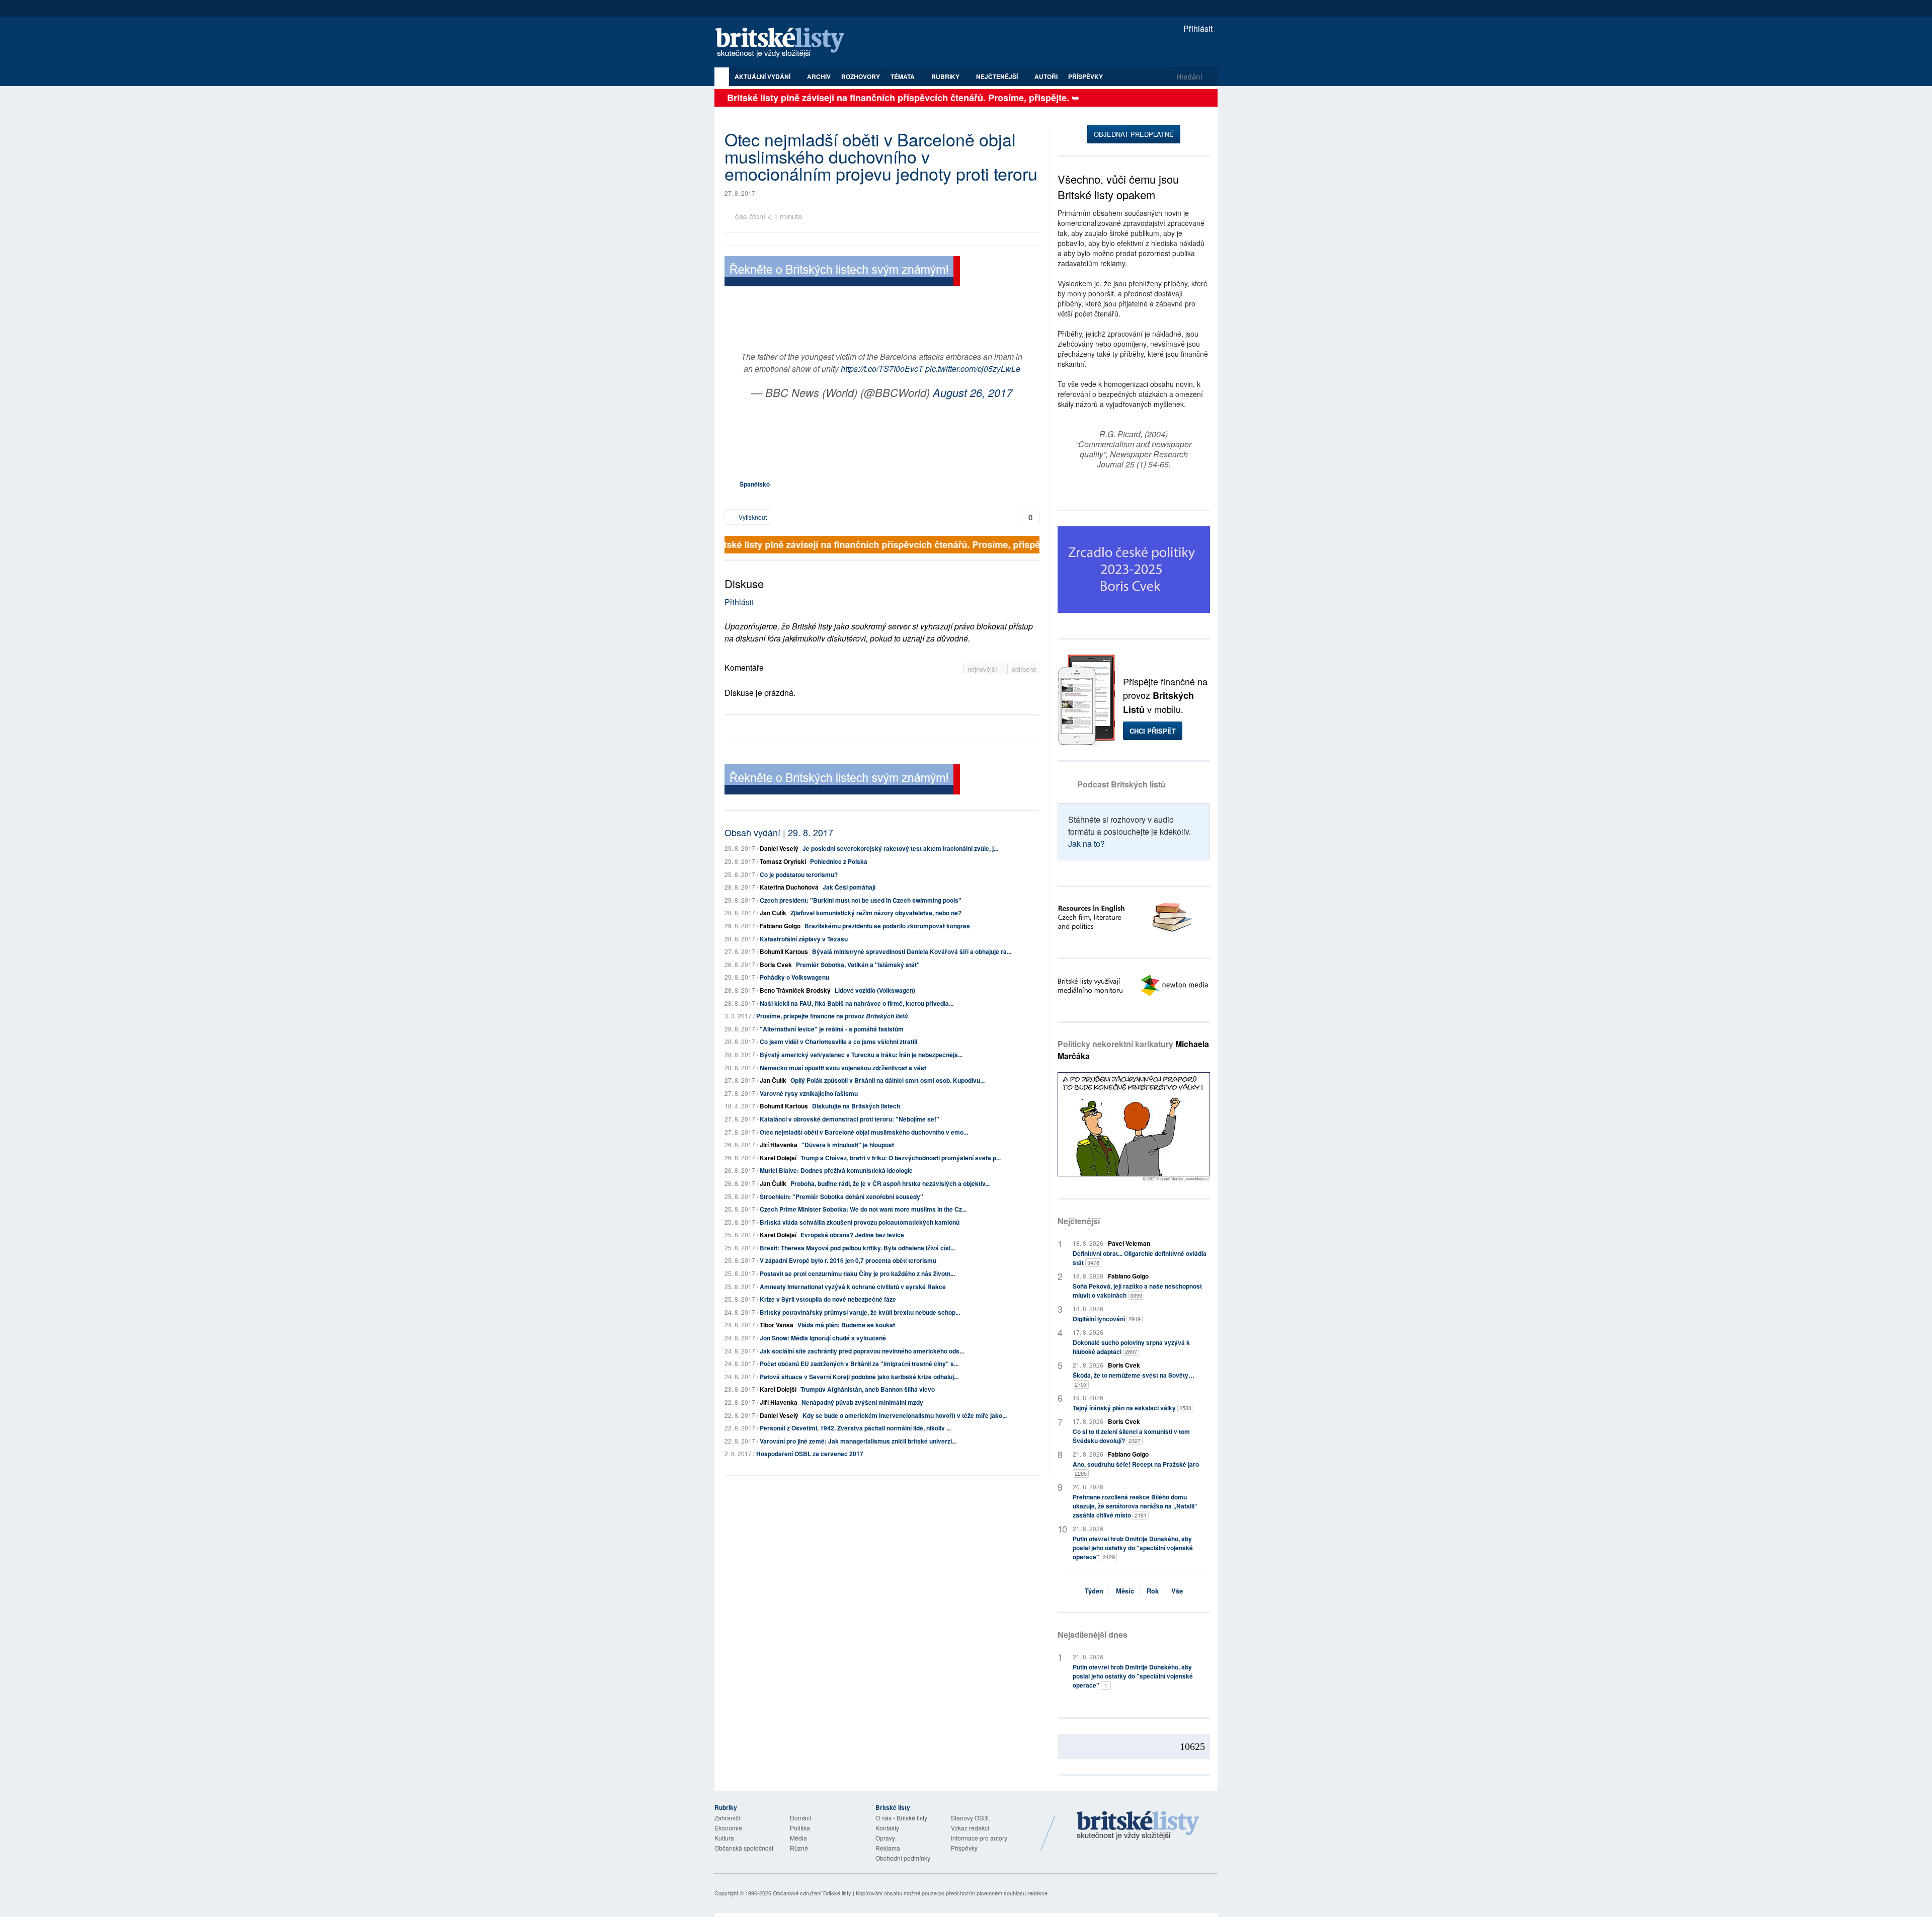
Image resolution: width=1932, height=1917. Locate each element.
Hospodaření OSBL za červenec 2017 (810, 1454)
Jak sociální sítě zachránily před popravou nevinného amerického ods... (862, 1351)
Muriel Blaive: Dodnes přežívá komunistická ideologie (836, 1170)
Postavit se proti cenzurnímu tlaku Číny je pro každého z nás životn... (857, 1273)
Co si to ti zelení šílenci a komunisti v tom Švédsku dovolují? (1131, 1436)
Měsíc (1125, 1591)
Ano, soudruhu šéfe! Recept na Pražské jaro (1136, 1468)
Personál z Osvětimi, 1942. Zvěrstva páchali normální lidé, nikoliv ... (855, 1428)
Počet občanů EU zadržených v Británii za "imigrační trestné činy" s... (859, 1364)
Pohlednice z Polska (839, 861)
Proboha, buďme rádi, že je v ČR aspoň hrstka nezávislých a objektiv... (890, 1183)
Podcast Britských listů (1121, 784)
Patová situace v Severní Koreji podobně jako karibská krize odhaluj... (859, 1377)
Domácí (800, 1818)
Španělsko (755, 484)
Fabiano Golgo (780, 926)
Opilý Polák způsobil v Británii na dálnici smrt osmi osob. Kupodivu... (888, 1080)
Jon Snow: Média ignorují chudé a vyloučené (823, 1338)
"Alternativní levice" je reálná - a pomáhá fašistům (832, 1029)
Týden (1094, 1591)
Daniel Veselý (779, 848)
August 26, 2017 (973, 392)
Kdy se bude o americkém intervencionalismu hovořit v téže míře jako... (905, 1415)
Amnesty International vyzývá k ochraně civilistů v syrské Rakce (853, 1287)
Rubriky (946, 76)
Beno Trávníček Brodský (795, 990)
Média (798, 1838)
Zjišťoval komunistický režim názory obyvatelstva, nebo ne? (876, 913)
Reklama (888, 1848)
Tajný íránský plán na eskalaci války (1132, 1408)
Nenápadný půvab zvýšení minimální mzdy (862, 1402)
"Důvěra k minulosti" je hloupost (848, 1145)
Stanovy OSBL (971, 1818)
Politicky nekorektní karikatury (1133, 1050)
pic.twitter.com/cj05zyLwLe (973, 369)
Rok (1153, 1591)
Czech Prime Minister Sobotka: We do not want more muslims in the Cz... (863, 1209)
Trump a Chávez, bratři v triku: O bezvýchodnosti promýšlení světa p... (901, 1158)
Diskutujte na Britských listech (856, 1106)
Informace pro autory (979, 1838)
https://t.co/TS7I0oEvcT (882, 369)
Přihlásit (1197, 28)
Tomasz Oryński (783, 861)
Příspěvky (1085, 76)
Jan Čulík (773, 913)
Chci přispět (1153, 731)
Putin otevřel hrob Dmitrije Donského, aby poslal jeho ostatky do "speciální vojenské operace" (1133, 1548)
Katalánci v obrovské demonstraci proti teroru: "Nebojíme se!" (850, 1119)
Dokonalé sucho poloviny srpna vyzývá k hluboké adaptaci (1131, 1347)
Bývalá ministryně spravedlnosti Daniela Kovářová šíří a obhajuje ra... (912, 951)
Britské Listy (1138, 1826)
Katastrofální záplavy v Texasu (804, 939)
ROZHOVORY (861, 76)
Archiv (819, 76)
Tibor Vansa (777, 1325)
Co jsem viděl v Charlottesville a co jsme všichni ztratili (838, 1042)
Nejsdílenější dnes (1093, 1634)
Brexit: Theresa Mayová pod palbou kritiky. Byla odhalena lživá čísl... (857, 1248)
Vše (1177, 1591)
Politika (800, 1828)
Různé (799, 1848)
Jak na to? (1086, 844)
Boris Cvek (776, 965)
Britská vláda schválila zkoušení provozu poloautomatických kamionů (860, 1222)
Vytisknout (752, 517)
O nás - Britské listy (901, 1818)
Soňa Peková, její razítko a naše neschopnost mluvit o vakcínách (1137, 1291)
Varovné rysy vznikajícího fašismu (809, 1093)
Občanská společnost (744, 1848)
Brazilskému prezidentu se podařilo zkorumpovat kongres (887, 926)
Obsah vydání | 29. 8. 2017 (779, 832)
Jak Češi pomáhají (849, 887)
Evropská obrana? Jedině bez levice (852, 1235)
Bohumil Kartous (784, 951)
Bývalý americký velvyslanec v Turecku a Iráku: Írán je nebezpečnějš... (861, 1055)
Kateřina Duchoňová (789, 887)
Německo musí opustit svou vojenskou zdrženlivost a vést (843, 1068)
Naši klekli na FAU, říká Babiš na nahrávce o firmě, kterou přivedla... (857, 1003)
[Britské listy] (842, 272)
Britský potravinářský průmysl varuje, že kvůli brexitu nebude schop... (860, 1312)
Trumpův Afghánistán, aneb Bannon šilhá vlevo (868, 1389)
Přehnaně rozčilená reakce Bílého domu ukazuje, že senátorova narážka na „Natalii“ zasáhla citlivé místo (1135, 1506)
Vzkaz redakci (970, 1828)
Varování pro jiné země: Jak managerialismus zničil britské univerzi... (858, 1441)
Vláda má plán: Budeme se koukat (846, 1325)
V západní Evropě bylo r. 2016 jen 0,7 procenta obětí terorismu (848, 1260)
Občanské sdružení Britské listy (812, 1893)
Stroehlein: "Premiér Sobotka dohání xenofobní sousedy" (841, 1196)
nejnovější (983, 669)
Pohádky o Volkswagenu (794, 977)
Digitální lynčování (1107, 1319)
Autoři (1046, 76)
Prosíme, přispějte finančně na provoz (832, 1016)
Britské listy (785, 43)
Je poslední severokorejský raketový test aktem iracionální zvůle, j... (900, 848)
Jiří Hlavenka (779, 1145)
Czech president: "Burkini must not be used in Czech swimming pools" (861, 900)
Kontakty (887, 1828)
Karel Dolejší (778, 1158)
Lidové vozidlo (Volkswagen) (875, 990)
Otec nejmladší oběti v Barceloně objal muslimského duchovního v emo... (864, 1132)
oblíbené (1024, 669)
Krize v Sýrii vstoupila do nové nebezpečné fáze (828, 1299)
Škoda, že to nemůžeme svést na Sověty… (1134, 1379)
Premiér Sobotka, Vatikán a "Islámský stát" (858, 965)
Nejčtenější (1079, 1221)
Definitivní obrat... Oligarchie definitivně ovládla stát (1140, 1258)
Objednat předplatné (1134, 134)
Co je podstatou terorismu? (799, 874)
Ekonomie (728, 1828)
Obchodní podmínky (903, 1858)
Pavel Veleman (1129, 1243)
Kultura (724, 1838)
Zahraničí (727, 1818)
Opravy (885, 1838)
